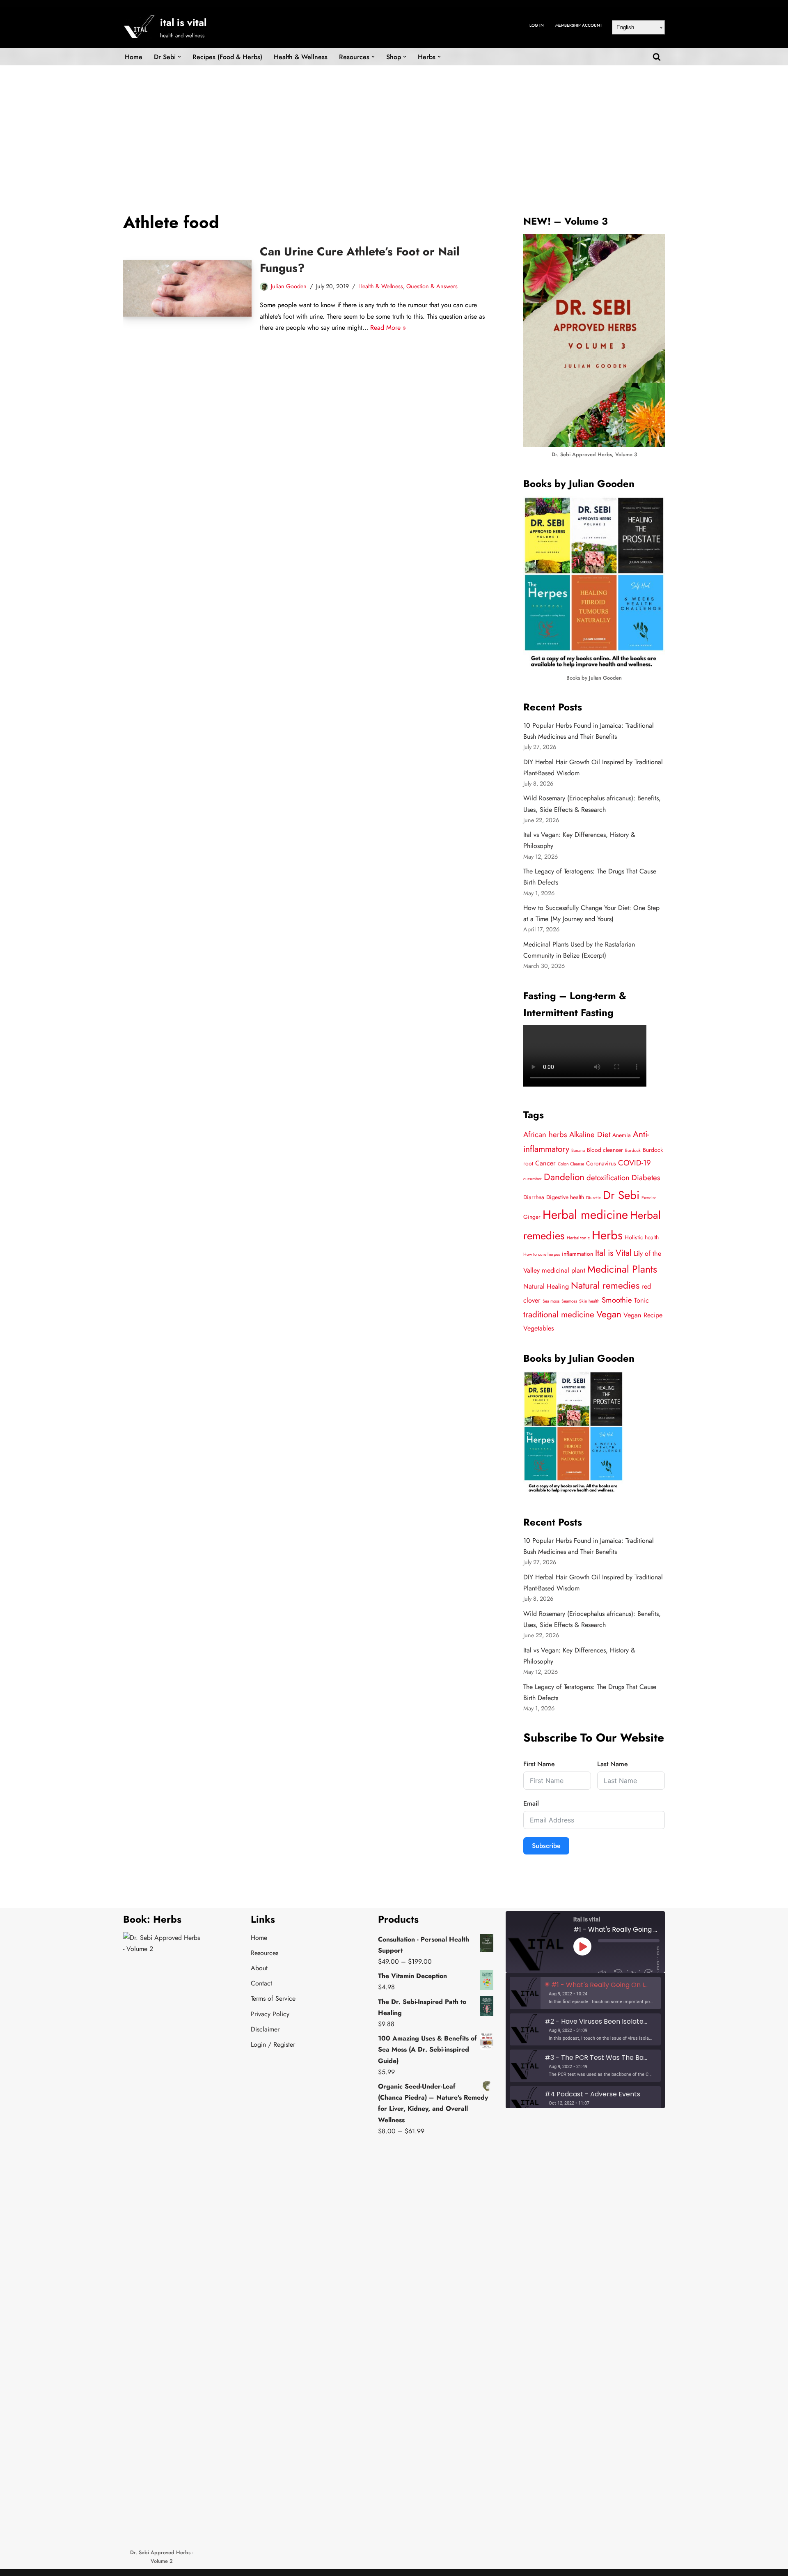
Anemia (622, 1135)
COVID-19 (635, 1163)
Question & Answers (432, 286)
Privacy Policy (270, 2014)
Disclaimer (265, 2029)
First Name (539, 1764)
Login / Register (273, 2044)
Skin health (589, 1301)
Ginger (532, 1217)
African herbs (545, 1134)
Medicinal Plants (622, 1269)
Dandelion (564, 1177)
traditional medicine (559, 1314)
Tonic (641, 1300)
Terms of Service (273, 1998)
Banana (578, 1150)
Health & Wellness (301, 57)
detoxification (608, 1178)
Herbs (607, 1235)
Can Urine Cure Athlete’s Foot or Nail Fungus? (360, 260)
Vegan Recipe (643, 1315)
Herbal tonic (578, 1238)
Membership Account (579, 25)
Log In (537, 25)
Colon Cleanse (571, 1164)
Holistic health (642, 1237)
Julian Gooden (289, 286)
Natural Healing (546, 1286)
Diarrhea (534, 1197)
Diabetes (646, 1178)
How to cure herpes (542, 1254)
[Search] (657, 57)
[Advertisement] (394, 127)
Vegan (609, 1314)
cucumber (533, 1179)
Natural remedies (605, 1286)
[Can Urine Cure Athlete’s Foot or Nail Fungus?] (187, 288)
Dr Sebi (621, 1195)
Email (531, 1803)
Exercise (649, 1198)
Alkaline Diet (590, 1134)
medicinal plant (564, 1270)
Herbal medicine (585, 1215)
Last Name (613, 1764)
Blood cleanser (605, 1150)
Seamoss (569, 1301)
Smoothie (617, 1300)
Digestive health (565, 1197)
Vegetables (539, 1328)
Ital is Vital (613, 1253)
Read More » (388, 327)
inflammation (577, 1254)
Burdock (633, 1150)
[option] (585, 1993)
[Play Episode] (582, 1946)
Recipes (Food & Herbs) (227, 57)
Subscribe (546, 1846)
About (259, 1968)
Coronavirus (601, 1163)
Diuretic (593, 1198)
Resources (265, 1953)
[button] (179, 57)
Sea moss (551, 1301)
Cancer (545, 1163)
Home (134, 57)
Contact (261, 1983)
